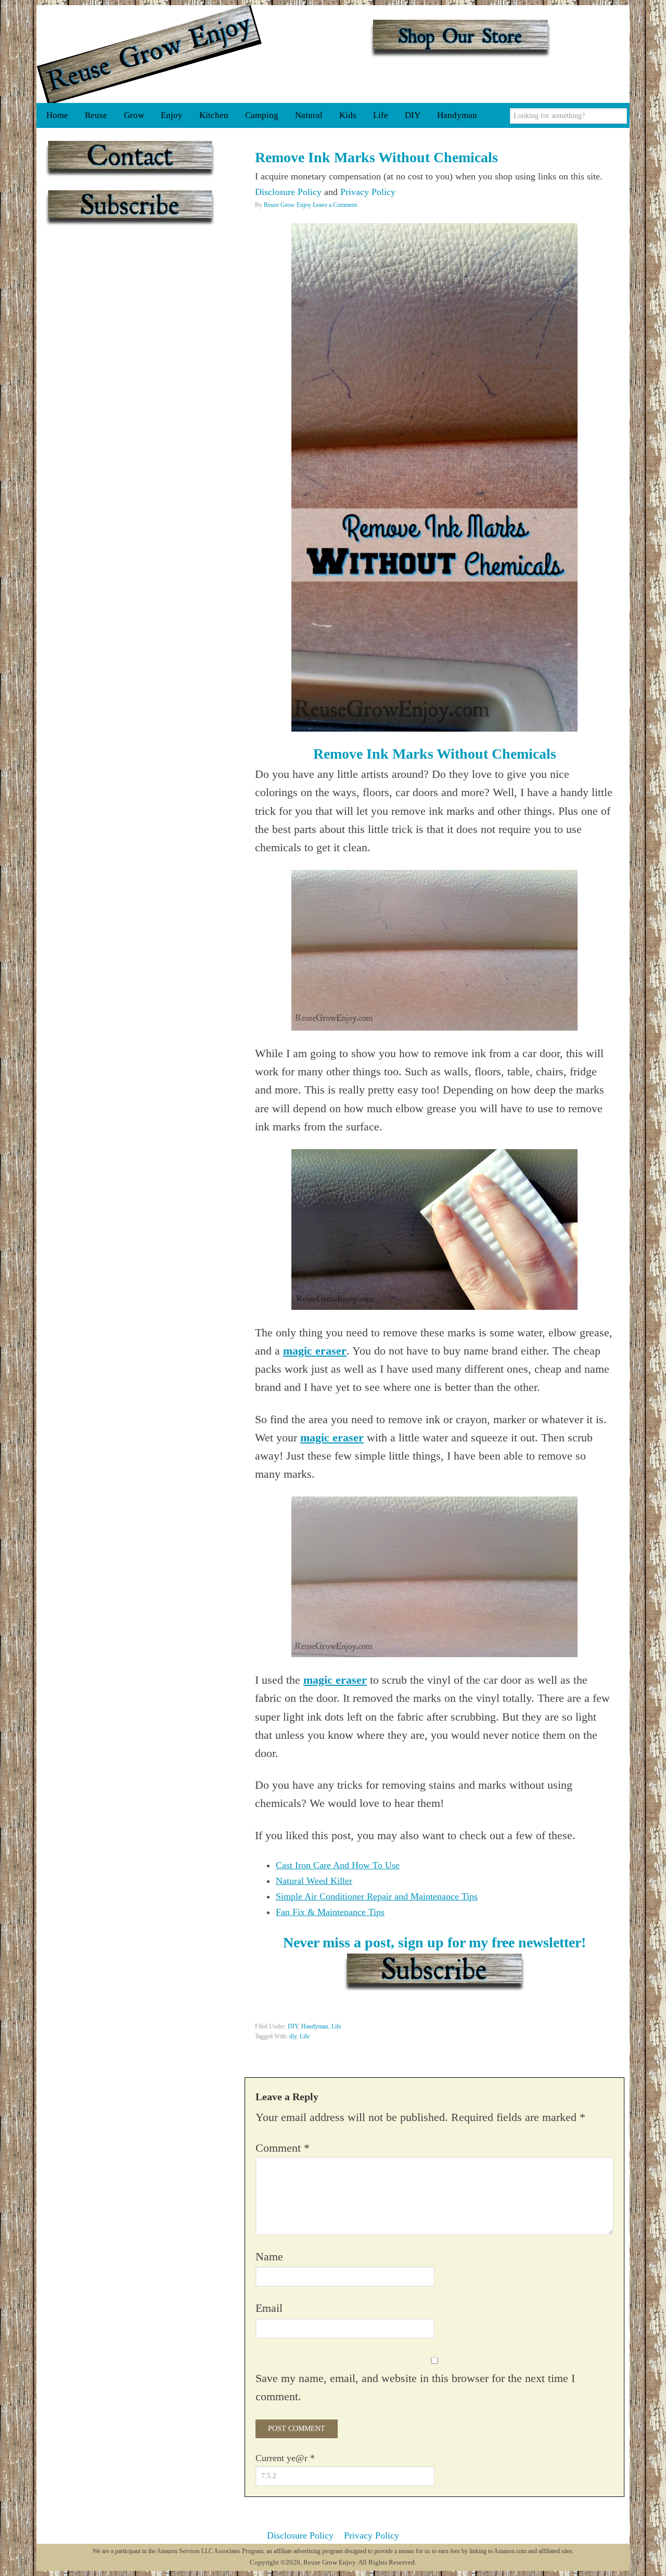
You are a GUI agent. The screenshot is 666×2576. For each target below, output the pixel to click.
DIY (293, 2026)
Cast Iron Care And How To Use (338, 1865)
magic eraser (315, 1351)
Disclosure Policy (288, 192)
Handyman (315, 2026)
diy (293, 2036)
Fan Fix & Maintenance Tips (330, 1912)
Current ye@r (285, 2458)
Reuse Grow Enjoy (149, 54)
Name (269, 2256)
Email (269, 2308)
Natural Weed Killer (314, 1881)
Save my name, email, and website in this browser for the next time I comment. (415, 2387)
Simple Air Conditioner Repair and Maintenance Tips (377, 1896)
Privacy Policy (368, 192)
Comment (283, 2148)
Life (336, 2026)
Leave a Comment (335, 205)
